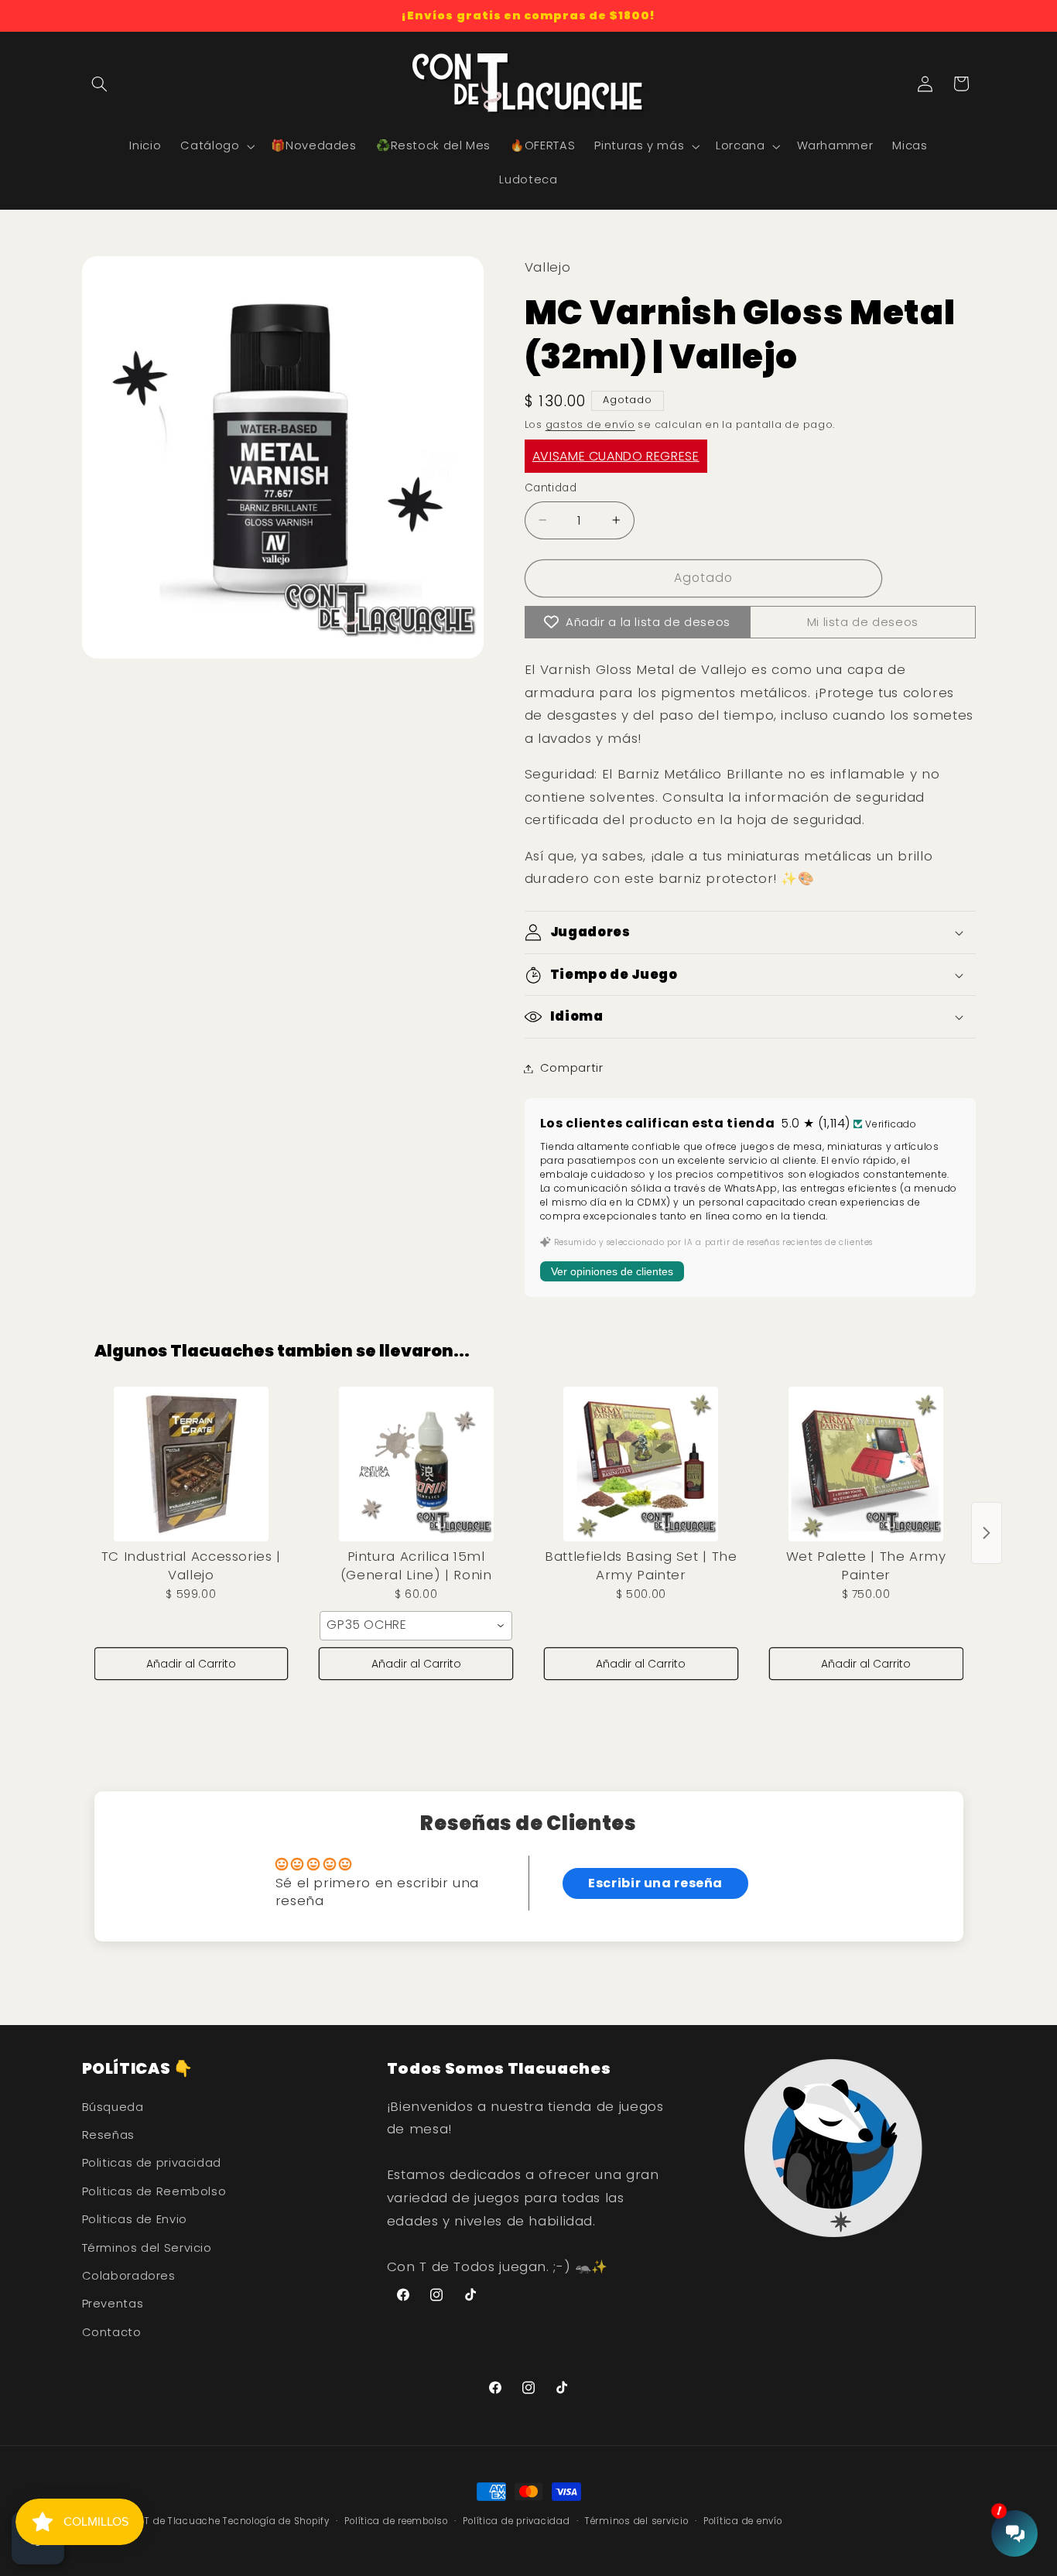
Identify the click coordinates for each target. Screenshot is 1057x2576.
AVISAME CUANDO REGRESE (616, 456)
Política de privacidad (516, 2521)
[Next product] (987, 1533)
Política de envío (743, 2521)
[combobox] (416, 1626)
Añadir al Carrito (191, 1664)
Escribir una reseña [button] (655, 1883)
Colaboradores (129, 2276)
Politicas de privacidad (152, 2163)
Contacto (112, 2332)
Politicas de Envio (135, 2219)
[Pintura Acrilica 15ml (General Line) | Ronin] (416, 1464)
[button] (100, 84)
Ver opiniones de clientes (612, 1272)
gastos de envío (590, 424)
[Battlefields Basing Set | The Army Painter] (641, 1464)
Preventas (113, 2304)
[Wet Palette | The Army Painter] (866, 1464)
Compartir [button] (572, 1068)
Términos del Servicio (147, 2248)
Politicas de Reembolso (154, 2191)
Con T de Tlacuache (171, 2521)
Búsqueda (113, 2107)
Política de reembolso (396, 2521)
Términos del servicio (636, 2521)
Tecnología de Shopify (276, 2521)
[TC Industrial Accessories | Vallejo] (192, 1464)
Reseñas (108, 2135)
